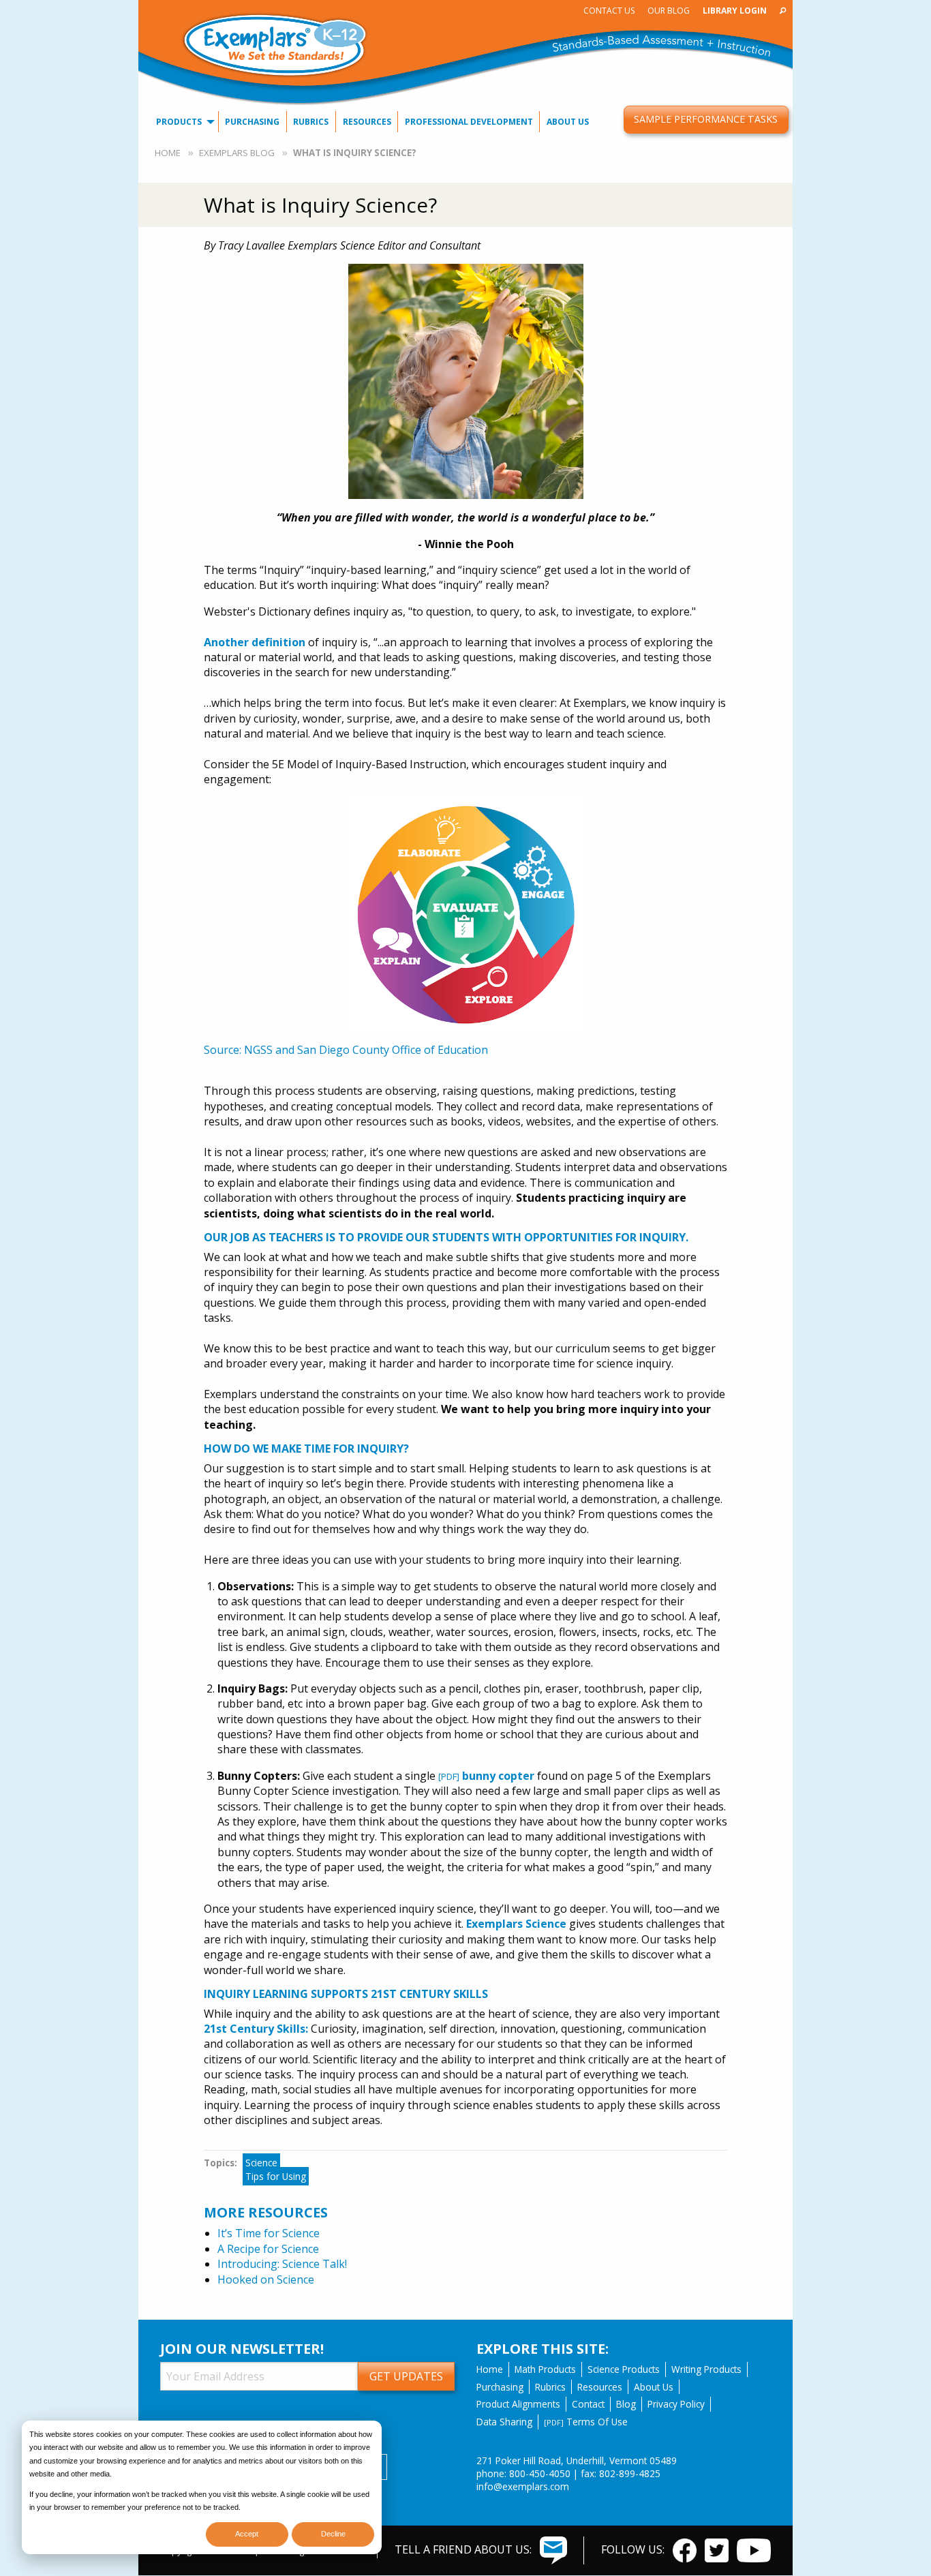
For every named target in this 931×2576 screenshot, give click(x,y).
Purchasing (252, 122)
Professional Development (469, 122)
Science (261, 2163)
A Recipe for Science (268, 2249)
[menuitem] (609, 11)
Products (179, 122)
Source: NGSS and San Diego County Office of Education (346, 1050)
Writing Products (706, 2369)
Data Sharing (504, 2422)
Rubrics (311, 122)
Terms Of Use (586, 2422)
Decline (333, 2534)
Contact (588, 2404)
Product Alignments (518, 2404)
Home (168, 153)
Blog (626, 2404)
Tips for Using (276, 2176)
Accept (247, 2534)
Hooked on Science (266, 2279)
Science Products (624, 2369)
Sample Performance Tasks (706, 119)
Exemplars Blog (237, 153)
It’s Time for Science (269, 2233)
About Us (568, 122)
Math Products (545, 2369)
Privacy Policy (676, 2404)
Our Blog (669, 11)
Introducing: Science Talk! (282, 2264)
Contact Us (609, 11)
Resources (367, 122)
